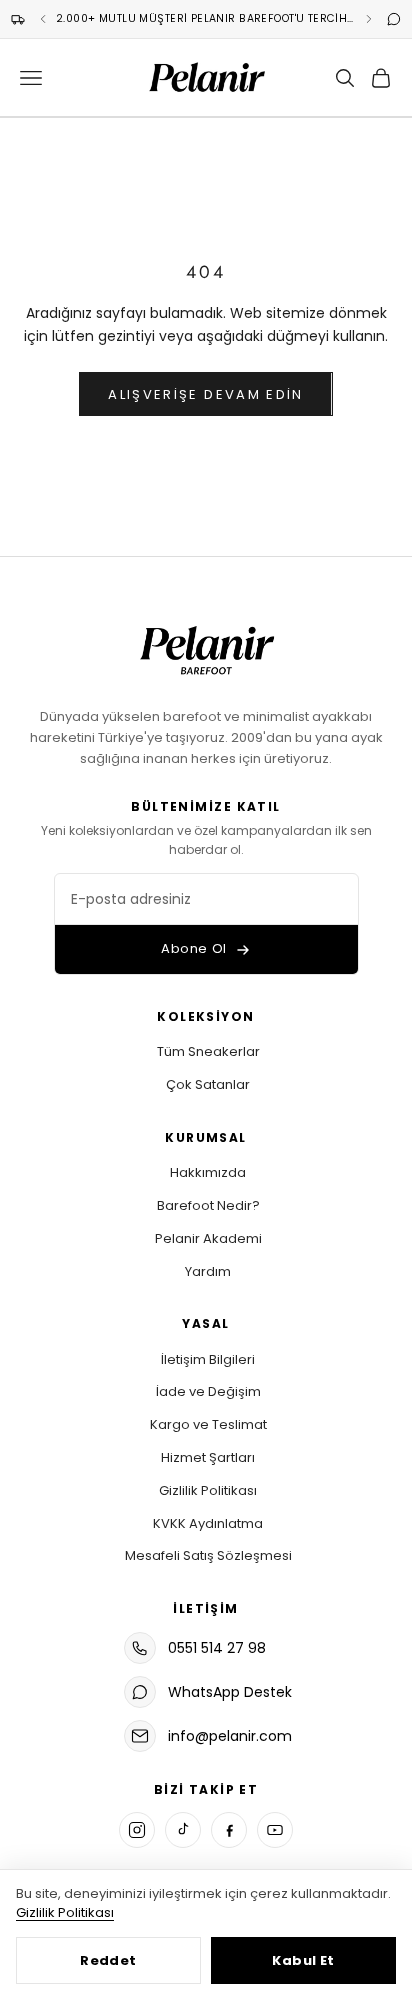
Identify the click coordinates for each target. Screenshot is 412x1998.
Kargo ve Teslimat (208, 1424)
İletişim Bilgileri (208, 1359)
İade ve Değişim (208, 1391)
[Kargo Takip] (18, 19)
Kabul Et (303, 1960)
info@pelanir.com (230, 1736)
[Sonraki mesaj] (369, 19)
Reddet (108, 1960)
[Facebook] (229, 1830)
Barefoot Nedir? (208, 1205)
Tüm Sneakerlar (208, 1051)
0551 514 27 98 (217, 1648)
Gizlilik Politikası (208, 1490)
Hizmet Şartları (208, 1457)
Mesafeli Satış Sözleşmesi (208, 1555)
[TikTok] (183, 1830)
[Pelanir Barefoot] (206, 647)
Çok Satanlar (208, 1084)
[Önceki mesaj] (43, 19)
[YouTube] (275, 1830)
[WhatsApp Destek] (394, 19)
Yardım (208, 1271)
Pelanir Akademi (208, 1238)
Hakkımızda (208, 1172)
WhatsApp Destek (230, 1692)
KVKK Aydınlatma (208, 1523)
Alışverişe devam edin (205, 394)
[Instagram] (137, 1830)
